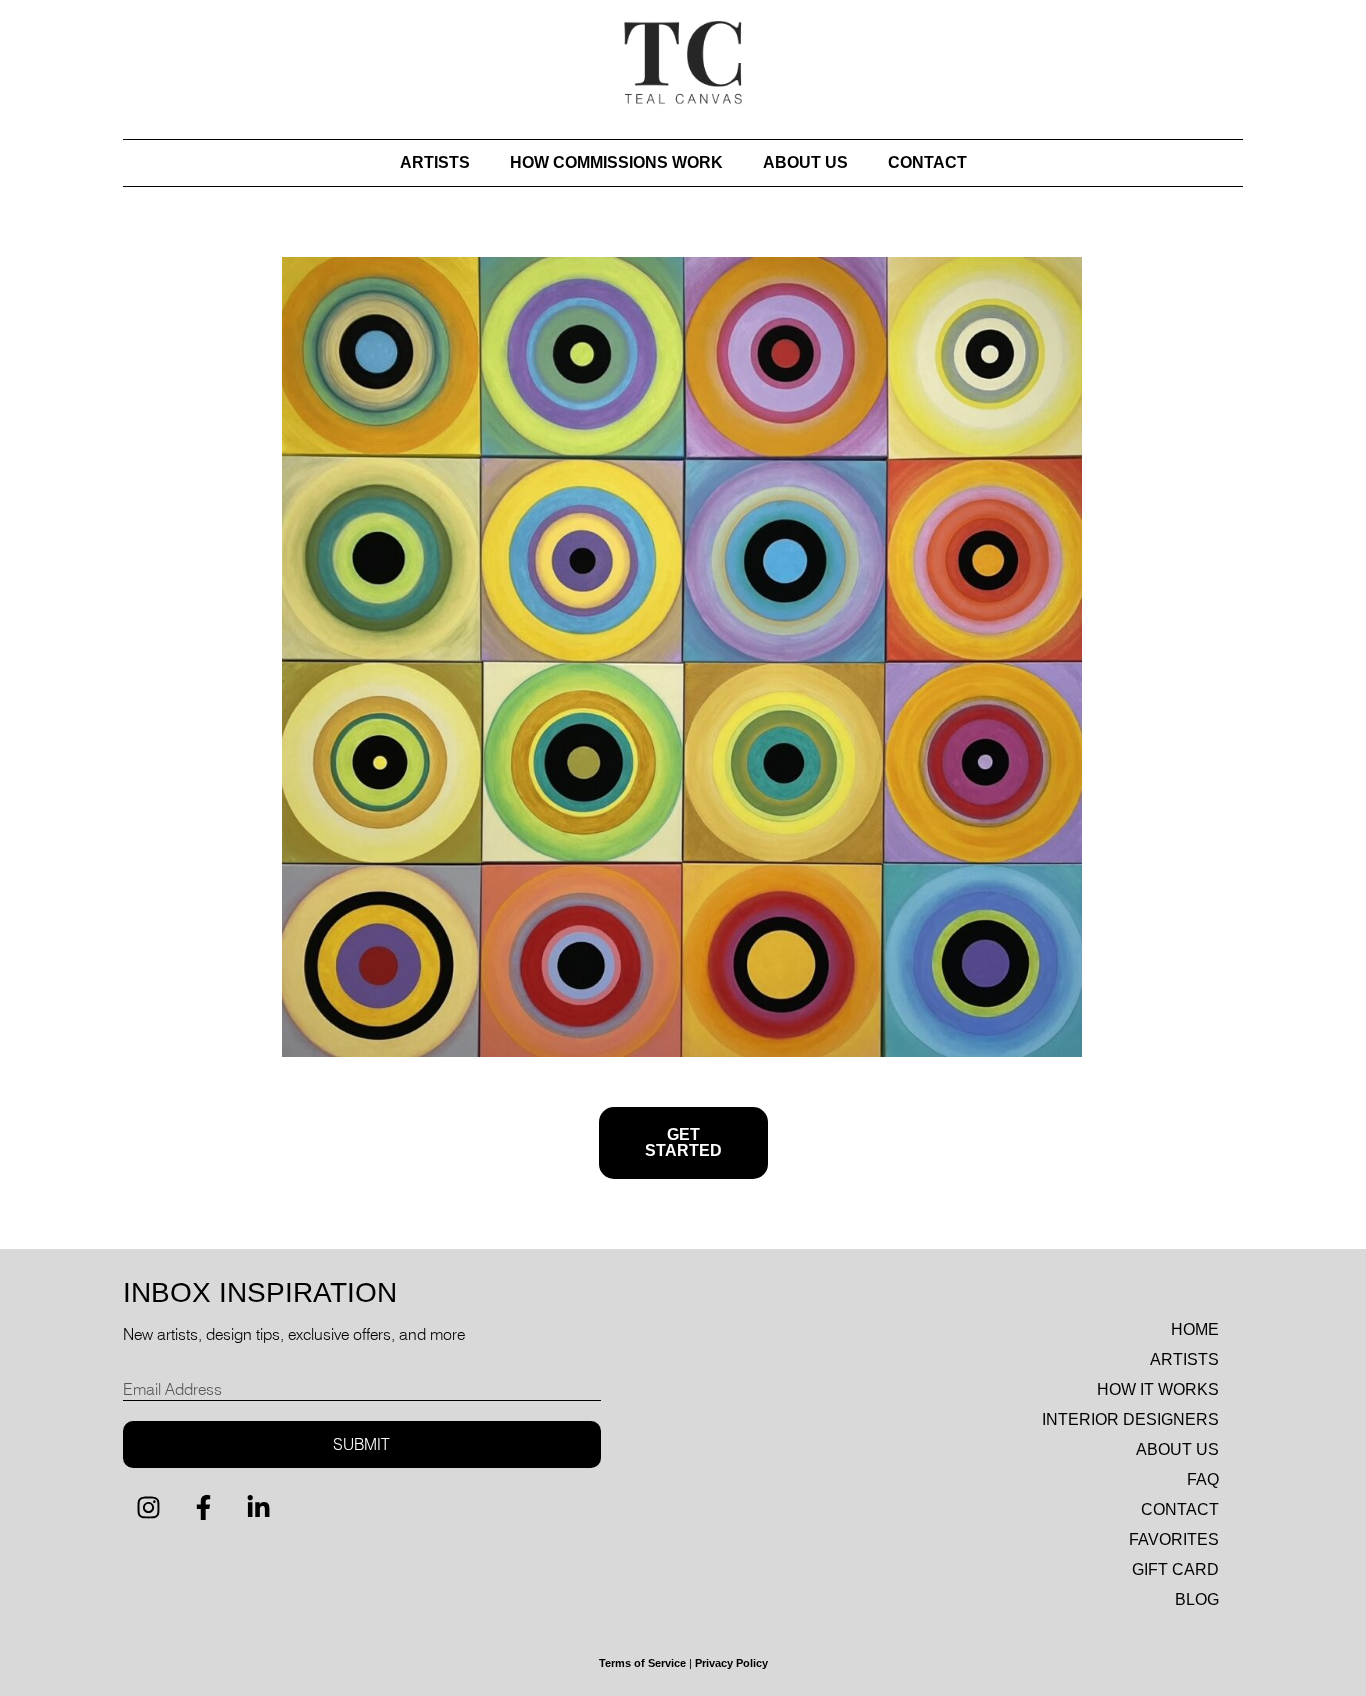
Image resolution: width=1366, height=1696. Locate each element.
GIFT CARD (1175, 1569)
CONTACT (927, 162)
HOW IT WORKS (1158, 1389)
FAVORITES (1174, 1539)
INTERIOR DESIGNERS (1130, 1419)
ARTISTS (435, 162)
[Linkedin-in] (258, 1508)
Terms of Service (642, 1663)
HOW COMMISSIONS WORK (616, 162)
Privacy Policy (731, 1663)
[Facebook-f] (203, 1508)
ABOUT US (805, 162)
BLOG (1197, 1599)
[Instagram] (148, 1508)
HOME (1195, 1329)
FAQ (1203, 1479)
